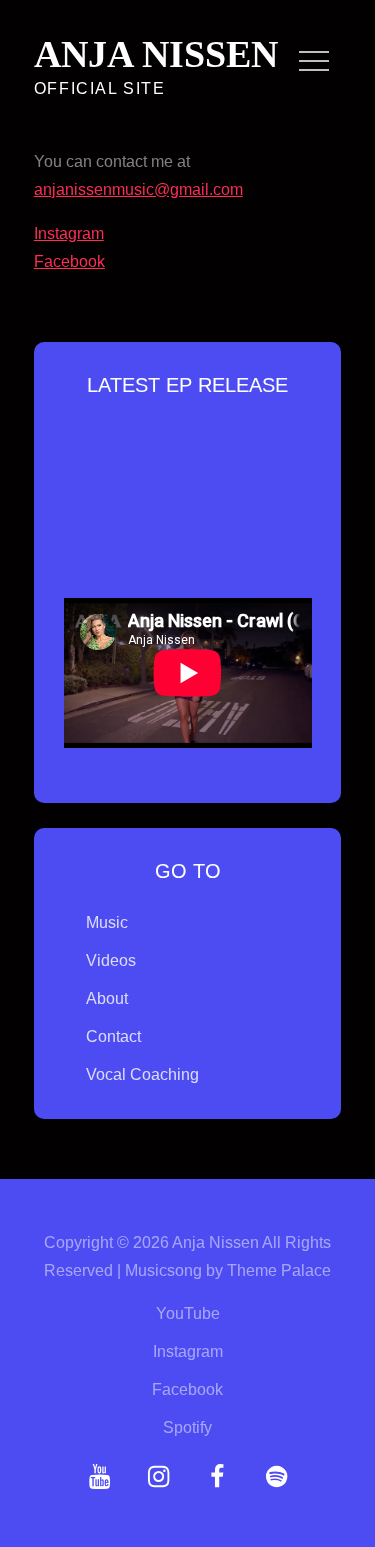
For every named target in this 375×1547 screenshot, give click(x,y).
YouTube (188, 1313)
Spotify (187, 1427)
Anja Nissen (156, 54)
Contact (113, 1036)
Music (107, 922)
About (107, 998)
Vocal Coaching (142, 1074)
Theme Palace (279, 1270)
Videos (111, 960)
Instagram (69, 233)
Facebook (69, 261)
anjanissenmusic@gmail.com (138, 189)
